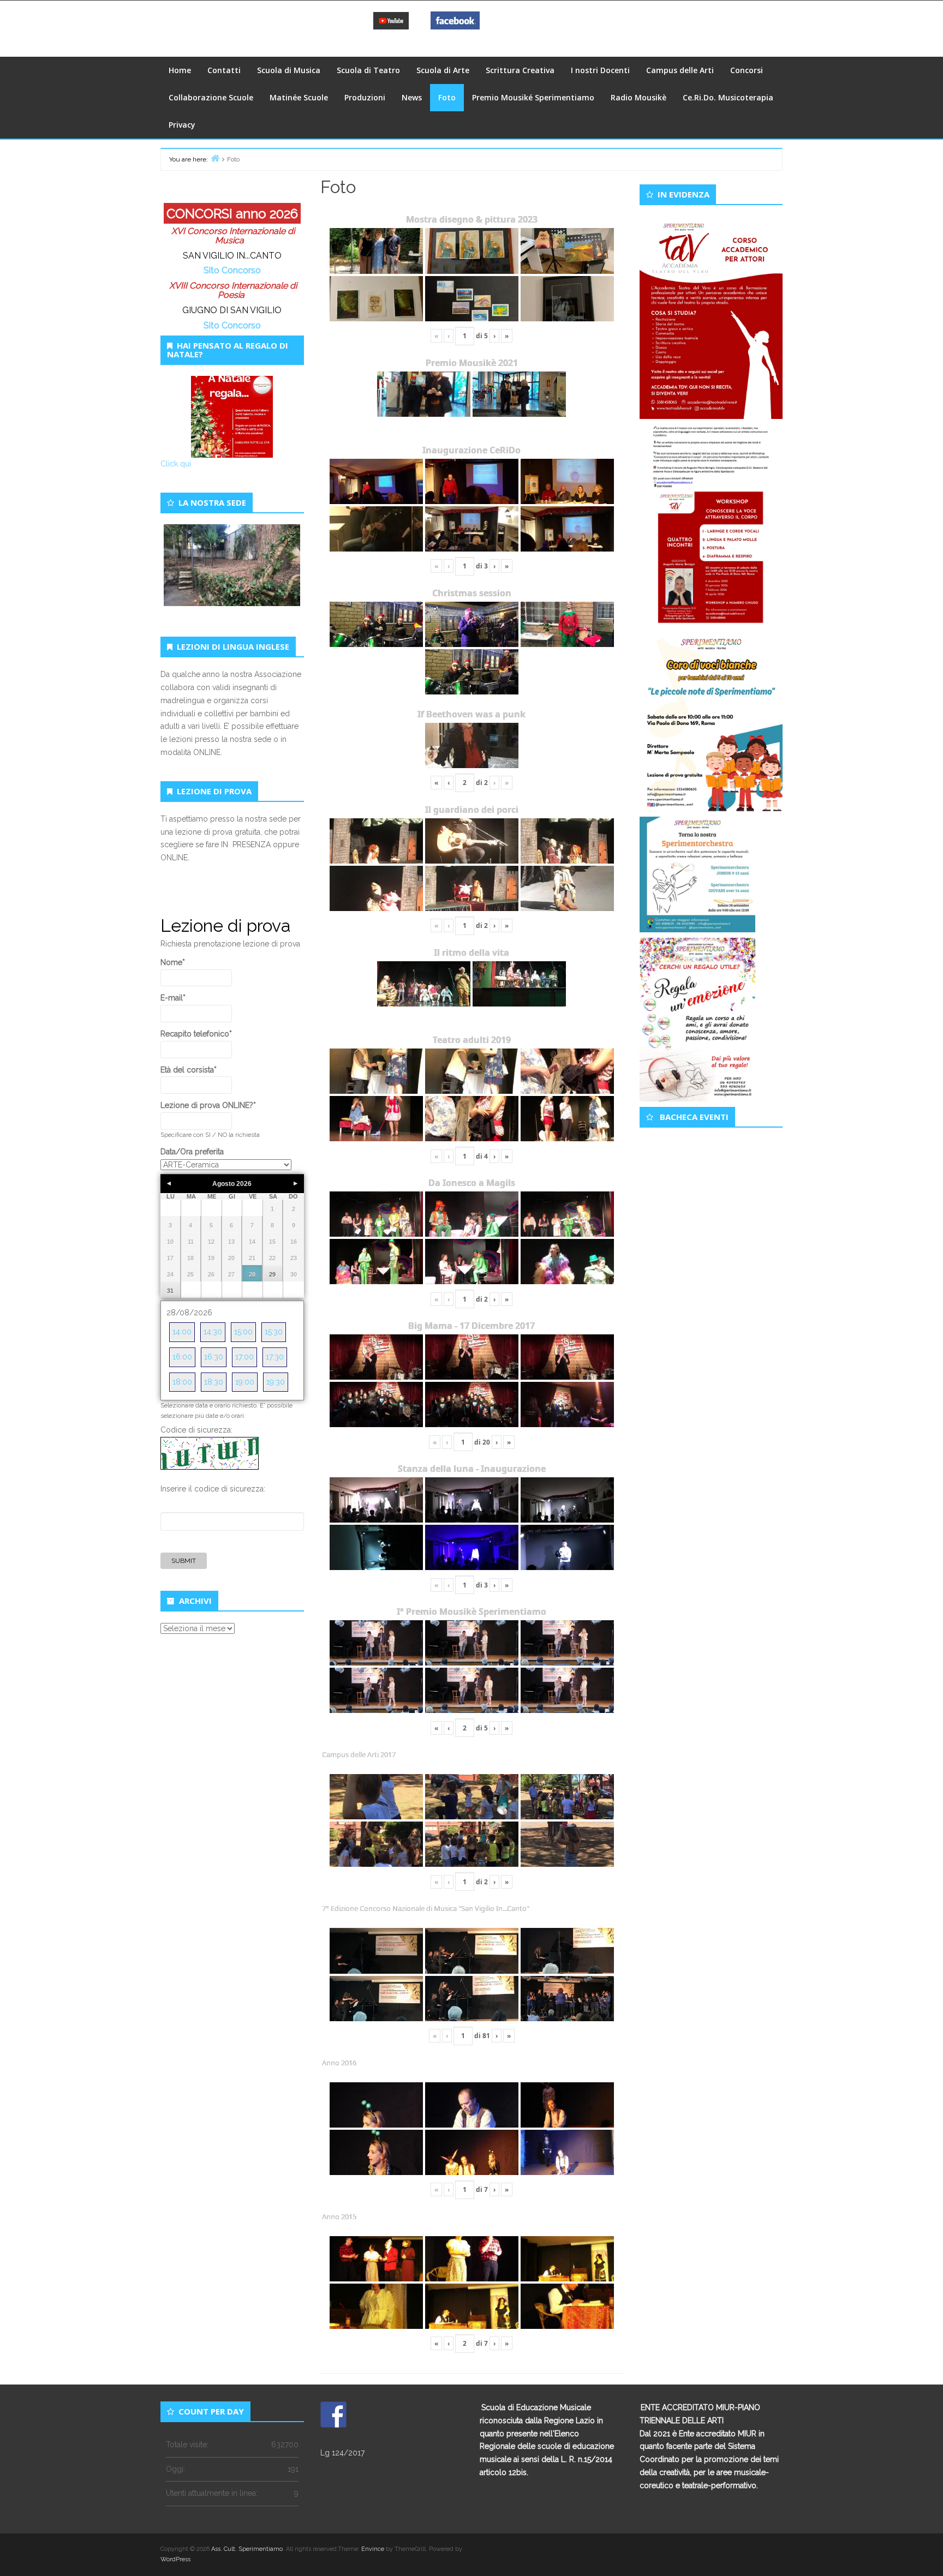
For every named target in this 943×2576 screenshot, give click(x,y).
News (412, 97)
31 (170, 1291)
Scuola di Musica (289, 70)
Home (180, 70)
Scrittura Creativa (520, 70)
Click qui (176, 464)
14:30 (213, 1332)
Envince (373, 2549)
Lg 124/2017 (342, 2453)
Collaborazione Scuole (211, 97)
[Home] (215, 158)
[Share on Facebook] (333, 2415)
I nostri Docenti (600, 70)
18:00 (182, 1382)
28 (252, 1274)
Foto (447, 97)
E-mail (173, 998)
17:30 (275, 1357)
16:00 (182, 1357)
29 (272, 1274)
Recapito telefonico (196, 1034)
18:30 (214, 1382)
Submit (184, 1561)
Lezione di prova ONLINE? (208, 1105)
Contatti (224, 70)
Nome (173, 962)
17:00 (244, 1357)
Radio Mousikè (638, 97)
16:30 (214, 1357)
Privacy (182, 125)
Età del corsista (189, 1070)
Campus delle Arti (680, 70)
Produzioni (365, 97)
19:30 (276, 1382)
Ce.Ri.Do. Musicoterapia (728, 97)
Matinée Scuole (299, 97)
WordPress (175, 2559)
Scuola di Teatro (368, 70)
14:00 (182, 1332)
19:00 (245, 1382)
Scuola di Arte (443, 70)
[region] (232, 578)
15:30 (274, 1332)
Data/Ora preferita (192, 1152)
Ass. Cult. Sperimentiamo (247, 2549)
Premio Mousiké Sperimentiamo (533, 97)
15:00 (243, 1332)
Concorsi (747, 70)
